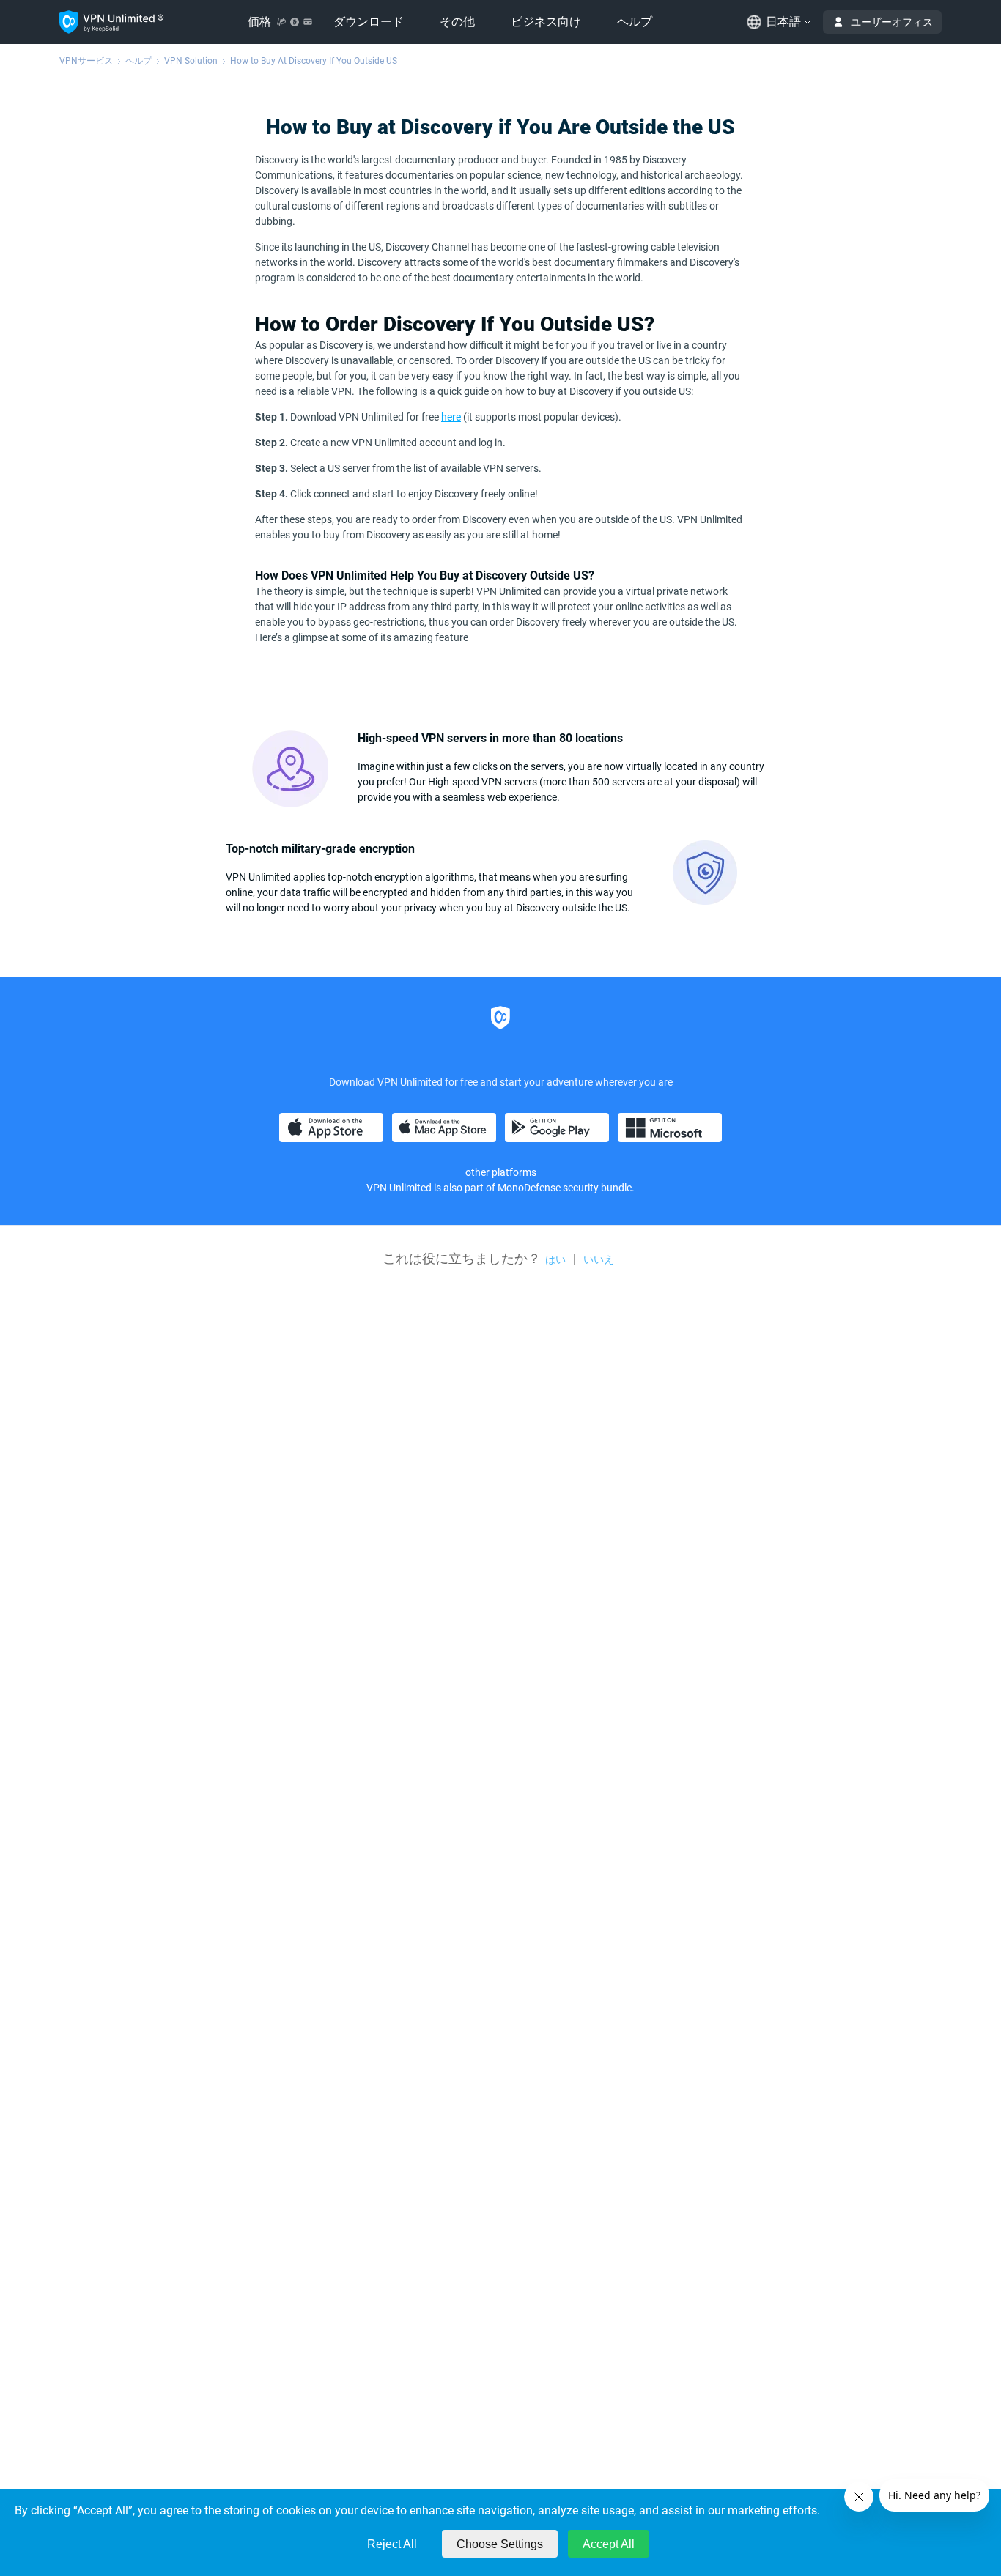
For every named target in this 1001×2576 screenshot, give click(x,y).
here (451, 417)
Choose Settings (500, 2544)
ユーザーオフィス (892, 22)
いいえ (599, 1259)
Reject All (392, 2544)
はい (555, 1259)
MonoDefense (529, 1188)
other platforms (501, 1172)
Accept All (609, 2544)
